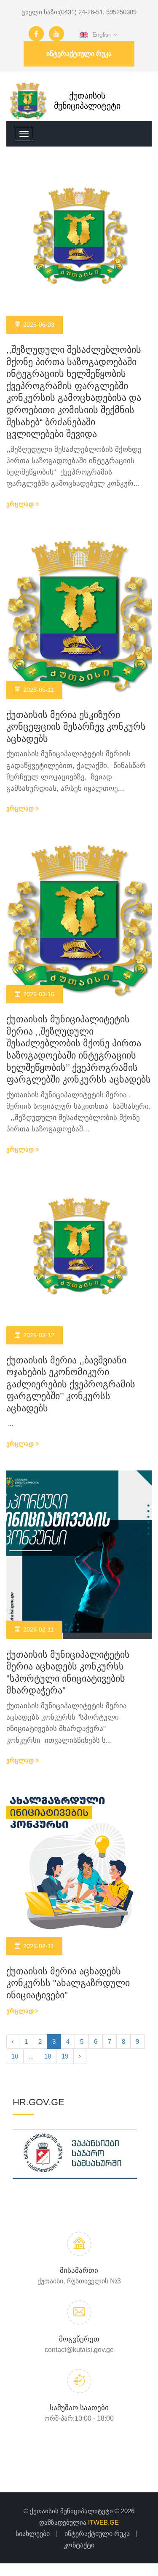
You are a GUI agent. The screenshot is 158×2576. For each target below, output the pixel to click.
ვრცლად (21, 504)
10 (15, 2056)
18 (48, 2056)
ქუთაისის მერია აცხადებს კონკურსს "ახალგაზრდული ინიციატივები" (68, 1983)
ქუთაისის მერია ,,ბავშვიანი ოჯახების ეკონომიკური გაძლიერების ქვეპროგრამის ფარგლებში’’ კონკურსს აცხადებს (71, 1384)
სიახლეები (33, 2534)
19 (65, 2056)
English (100, 35)
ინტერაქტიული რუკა (79, 54)
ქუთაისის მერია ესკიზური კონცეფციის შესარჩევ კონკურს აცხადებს (76, 727)
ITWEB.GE (103, 2522)
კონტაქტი (79, 2545)
